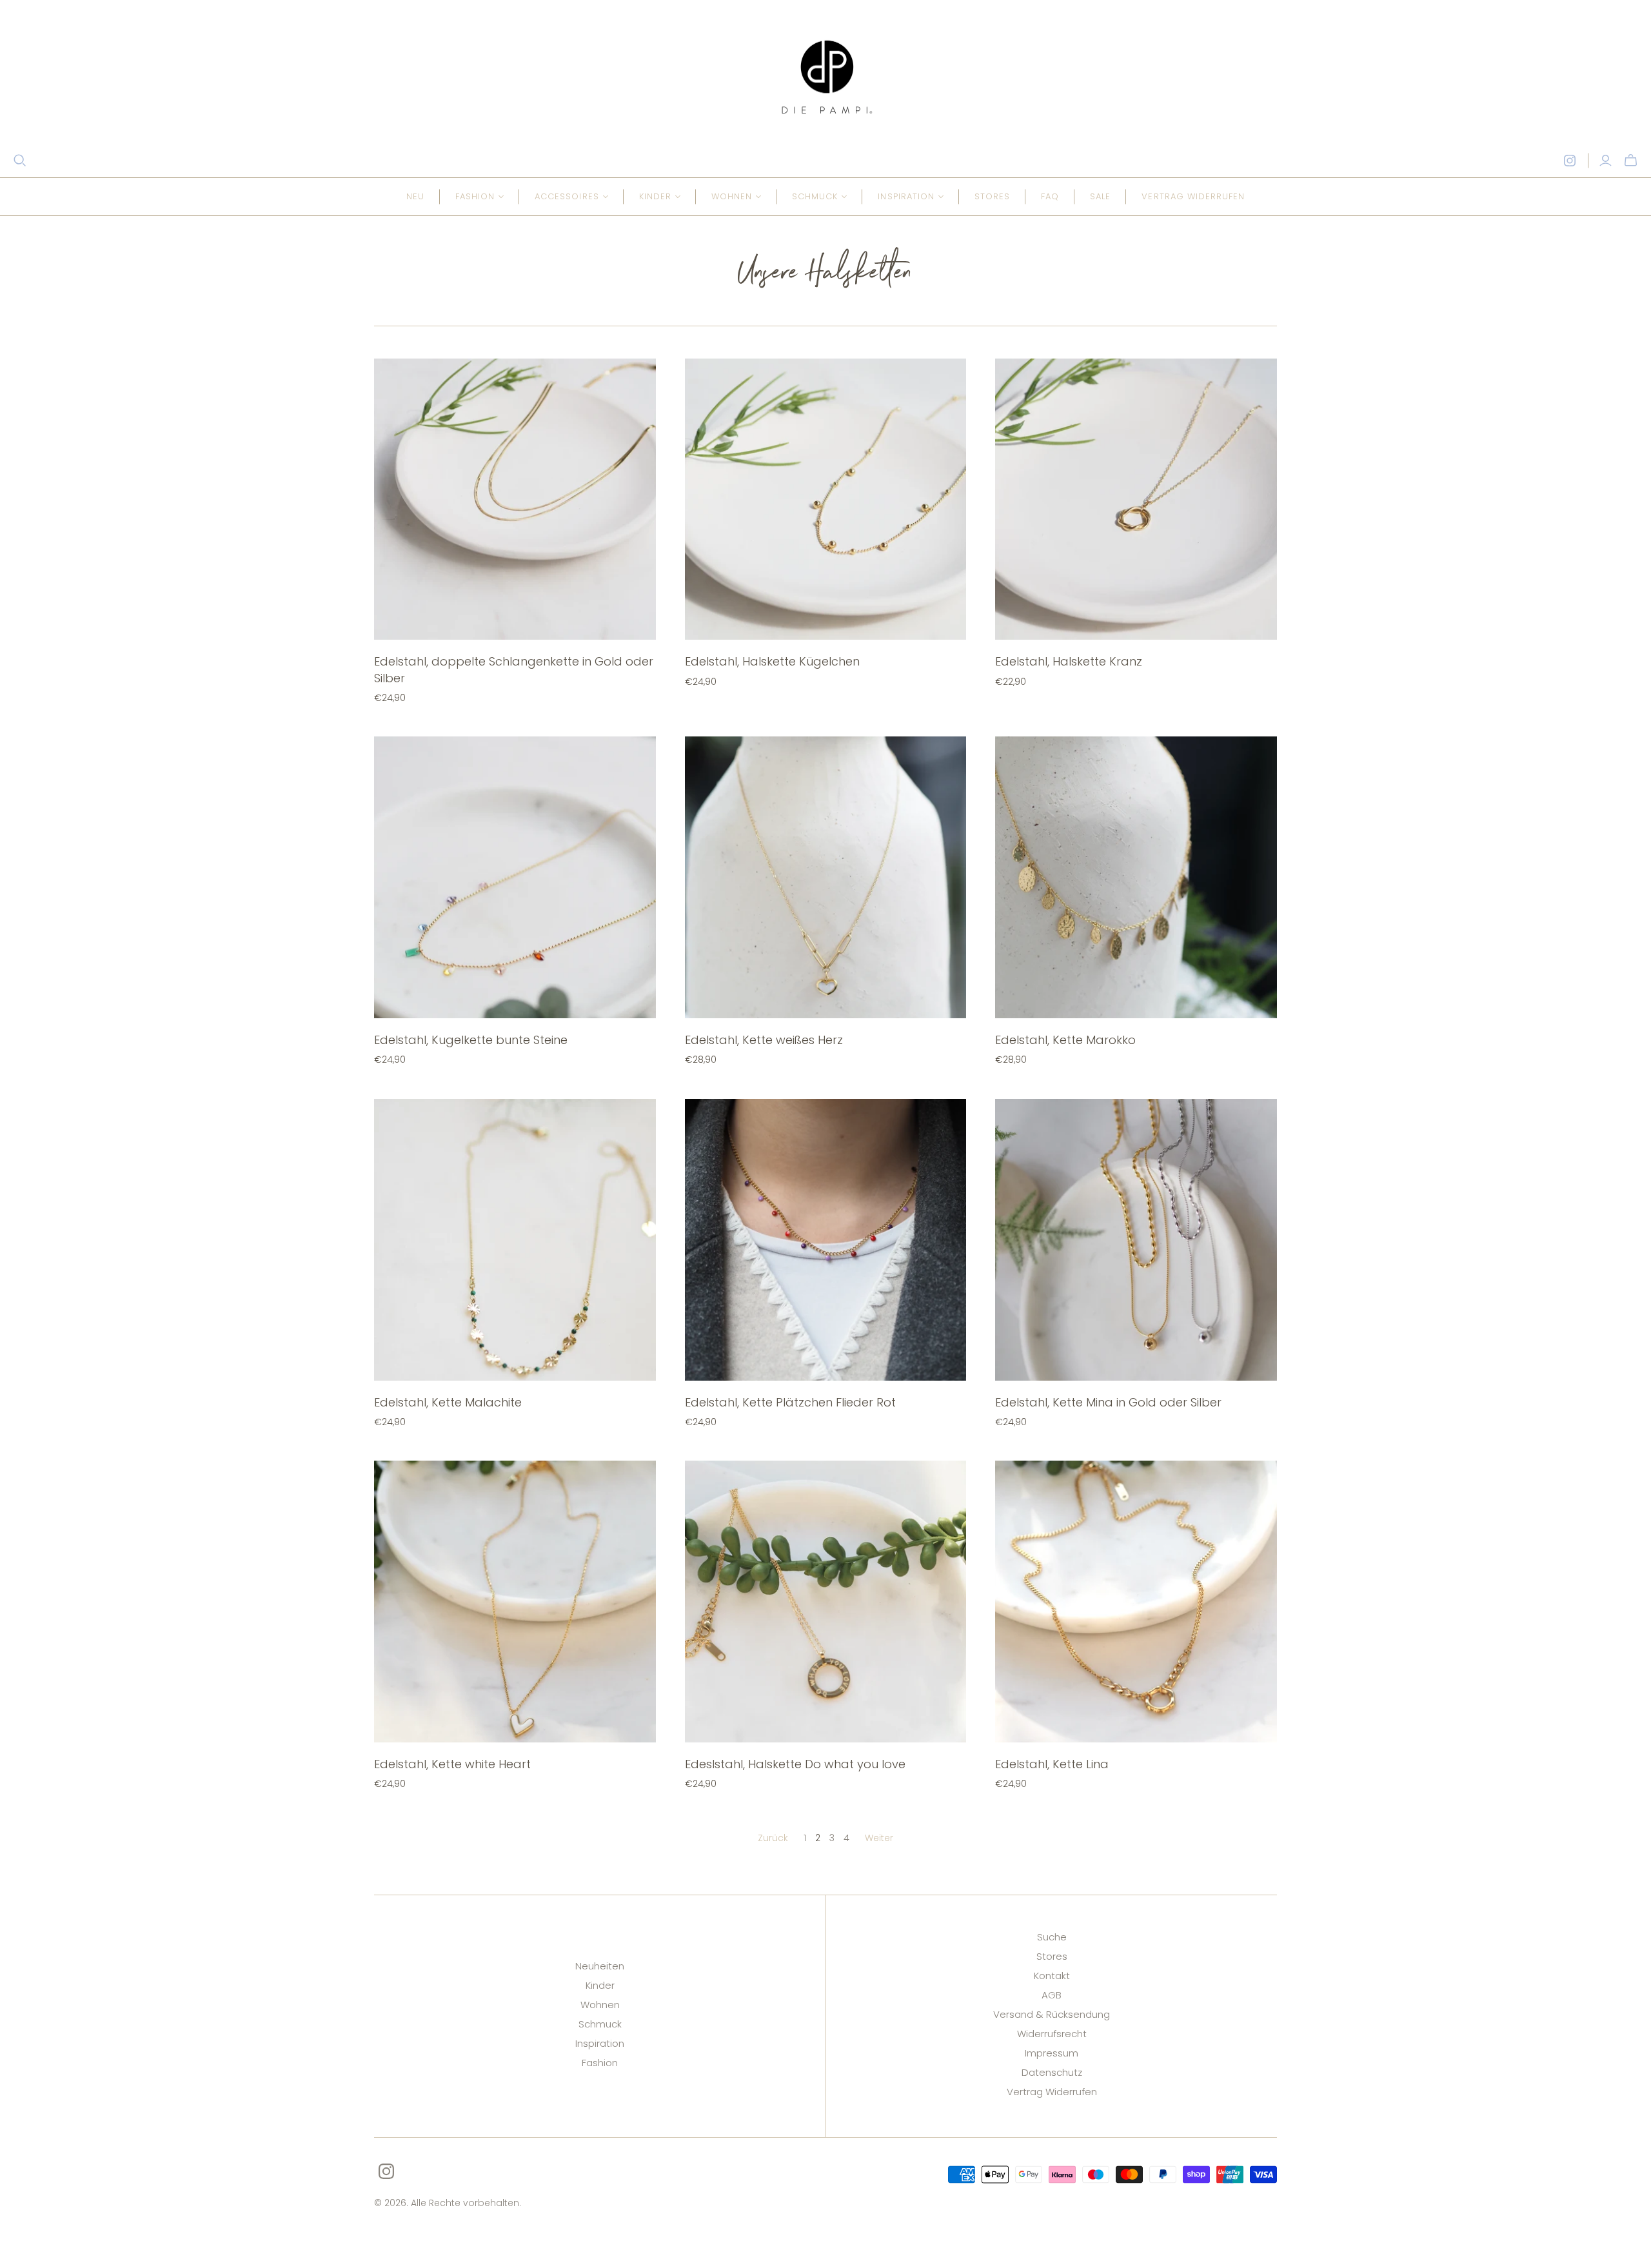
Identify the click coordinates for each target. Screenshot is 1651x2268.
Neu (415, 196)
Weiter (879, 1838)
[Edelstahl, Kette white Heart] (515, 1602)
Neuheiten (600, 1966)
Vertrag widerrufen (1193, 196)
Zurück (773, 1838)
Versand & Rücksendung (1052, 2014)
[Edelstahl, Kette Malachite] (515, 1240)
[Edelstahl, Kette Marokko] (1136, 877)
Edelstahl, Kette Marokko (1065, 1040)
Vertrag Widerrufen (1052, 2092)
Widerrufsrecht (1052, 2034)
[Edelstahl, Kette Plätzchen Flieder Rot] (826, 1240)
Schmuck (600, 2024)
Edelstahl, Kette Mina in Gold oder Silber (1108, 1402)
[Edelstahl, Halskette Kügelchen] (826, 499)
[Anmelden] (1606, 161)
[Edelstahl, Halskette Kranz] (1136, 499)
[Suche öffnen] (20, 161)
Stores (992, 196)
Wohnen (600, 2005)
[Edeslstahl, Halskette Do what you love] (826, 1602)
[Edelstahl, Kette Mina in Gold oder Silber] (1136, 1240)
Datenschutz (1052, 2072)
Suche (1052, 1937)
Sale (1100, 196)
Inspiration (600, 2043)
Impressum (1052, 2053)
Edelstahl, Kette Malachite (448, 1402)
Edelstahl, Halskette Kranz (1069, 661)
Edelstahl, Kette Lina (1052, 1764)
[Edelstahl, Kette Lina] (1136, 1602)
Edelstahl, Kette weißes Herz (764, 1040)
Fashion (600, 2063)
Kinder (600, 1985)
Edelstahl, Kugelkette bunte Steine (471, 1040)
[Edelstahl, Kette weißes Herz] (826, 877)
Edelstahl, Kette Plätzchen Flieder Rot (790, 1402)
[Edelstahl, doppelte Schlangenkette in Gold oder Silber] (515, 499)
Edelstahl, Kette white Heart (452, 1764)
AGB (1052, 1995)
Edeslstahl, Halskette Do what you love (795, 1764)
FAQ (1050, 196)
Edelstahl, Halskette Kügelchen (772, 661)
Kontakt (1052, 1976)
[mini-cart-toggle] (1631, 161)
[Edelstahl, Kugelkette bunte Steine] (515, 877)
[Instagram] (1570, 161)
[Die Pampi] (825, 77)
